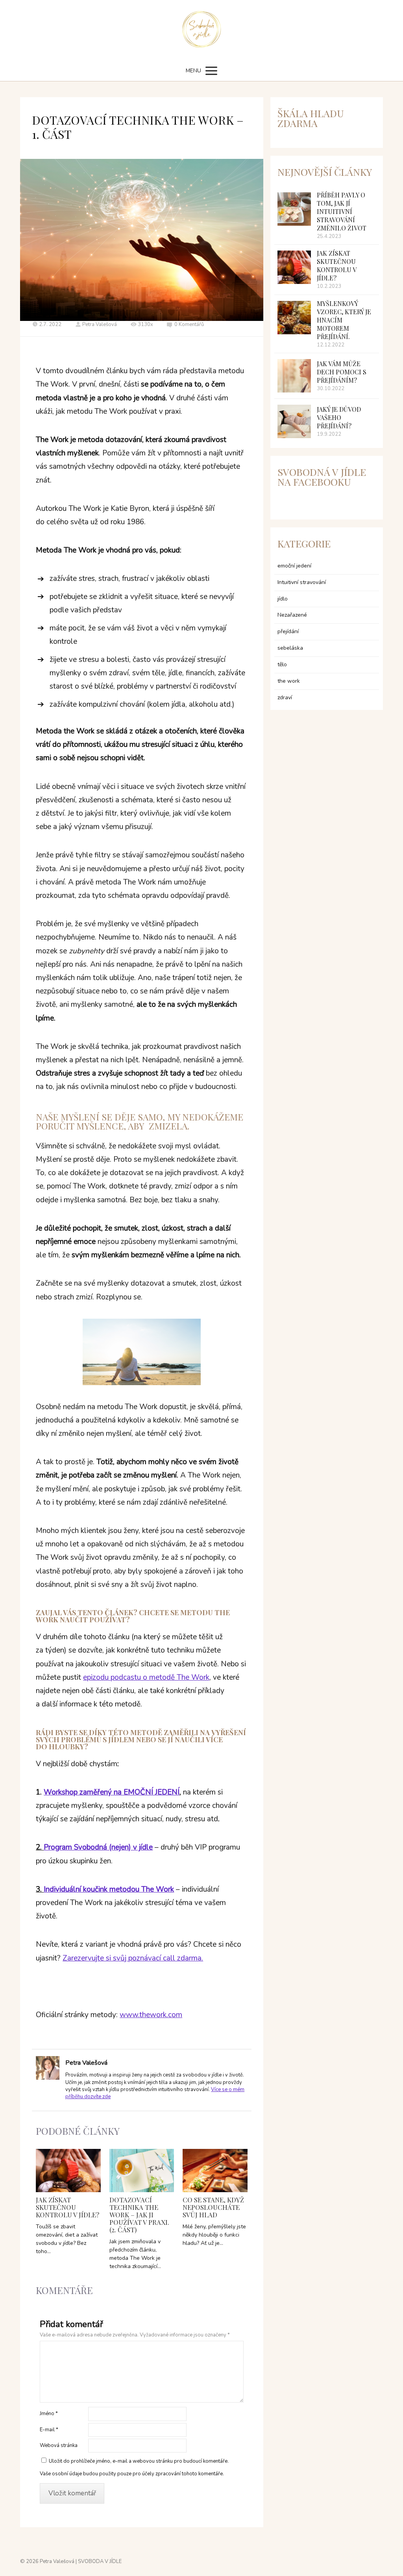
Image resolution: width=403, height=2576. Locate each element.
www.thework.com (151, 2015)
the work (289, 681)
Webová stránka (59, 2445)
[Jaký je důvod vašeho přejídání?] (294, 421)
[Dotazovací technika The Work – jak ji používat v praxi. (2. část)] (142, 2171)
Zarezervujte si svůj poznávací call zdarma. (133, 1958)
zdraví (285, 697)
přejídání (288, 631)
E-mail (49, 2430)
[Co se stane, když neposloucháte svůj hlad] (215, 2171)
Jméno (49, 2414)
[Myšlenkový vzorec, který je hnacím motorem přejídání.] (294, 318)
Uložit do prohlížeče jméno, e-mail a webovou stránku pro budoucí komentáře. (139, 2461)
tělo (282, 664)
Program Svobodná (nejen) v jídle (98, 1847)
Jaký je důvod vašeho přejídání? (339, 417)
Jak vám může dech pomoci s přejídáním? (342, 372)
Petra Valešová (100, 324)
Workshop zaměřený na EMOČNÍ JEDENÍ (112, 1792)
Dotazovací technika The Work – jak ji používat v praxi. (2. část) (139, 2215)
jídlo (283, 599)
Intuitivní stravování (302, 582)
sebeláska (290, 648)
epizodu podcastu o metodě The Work (146, 1677)
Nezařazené (292, 615)
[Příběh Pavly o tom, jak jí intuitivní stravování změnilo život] (294, 209)
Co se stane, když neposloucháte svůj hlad (213, 2207)
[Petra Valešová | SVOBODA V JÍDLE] (202, 30)
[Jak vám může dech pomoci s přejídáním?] (294, 376)
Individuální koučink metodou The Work (109, 1889)
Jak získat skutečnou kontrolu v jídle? (67, 2207)
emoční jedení (294, 566)
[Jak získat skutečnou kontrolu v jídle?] (68, 2171)
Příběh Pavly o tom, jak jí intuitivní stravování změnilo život (342, 211)
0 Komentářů (189, 324)
